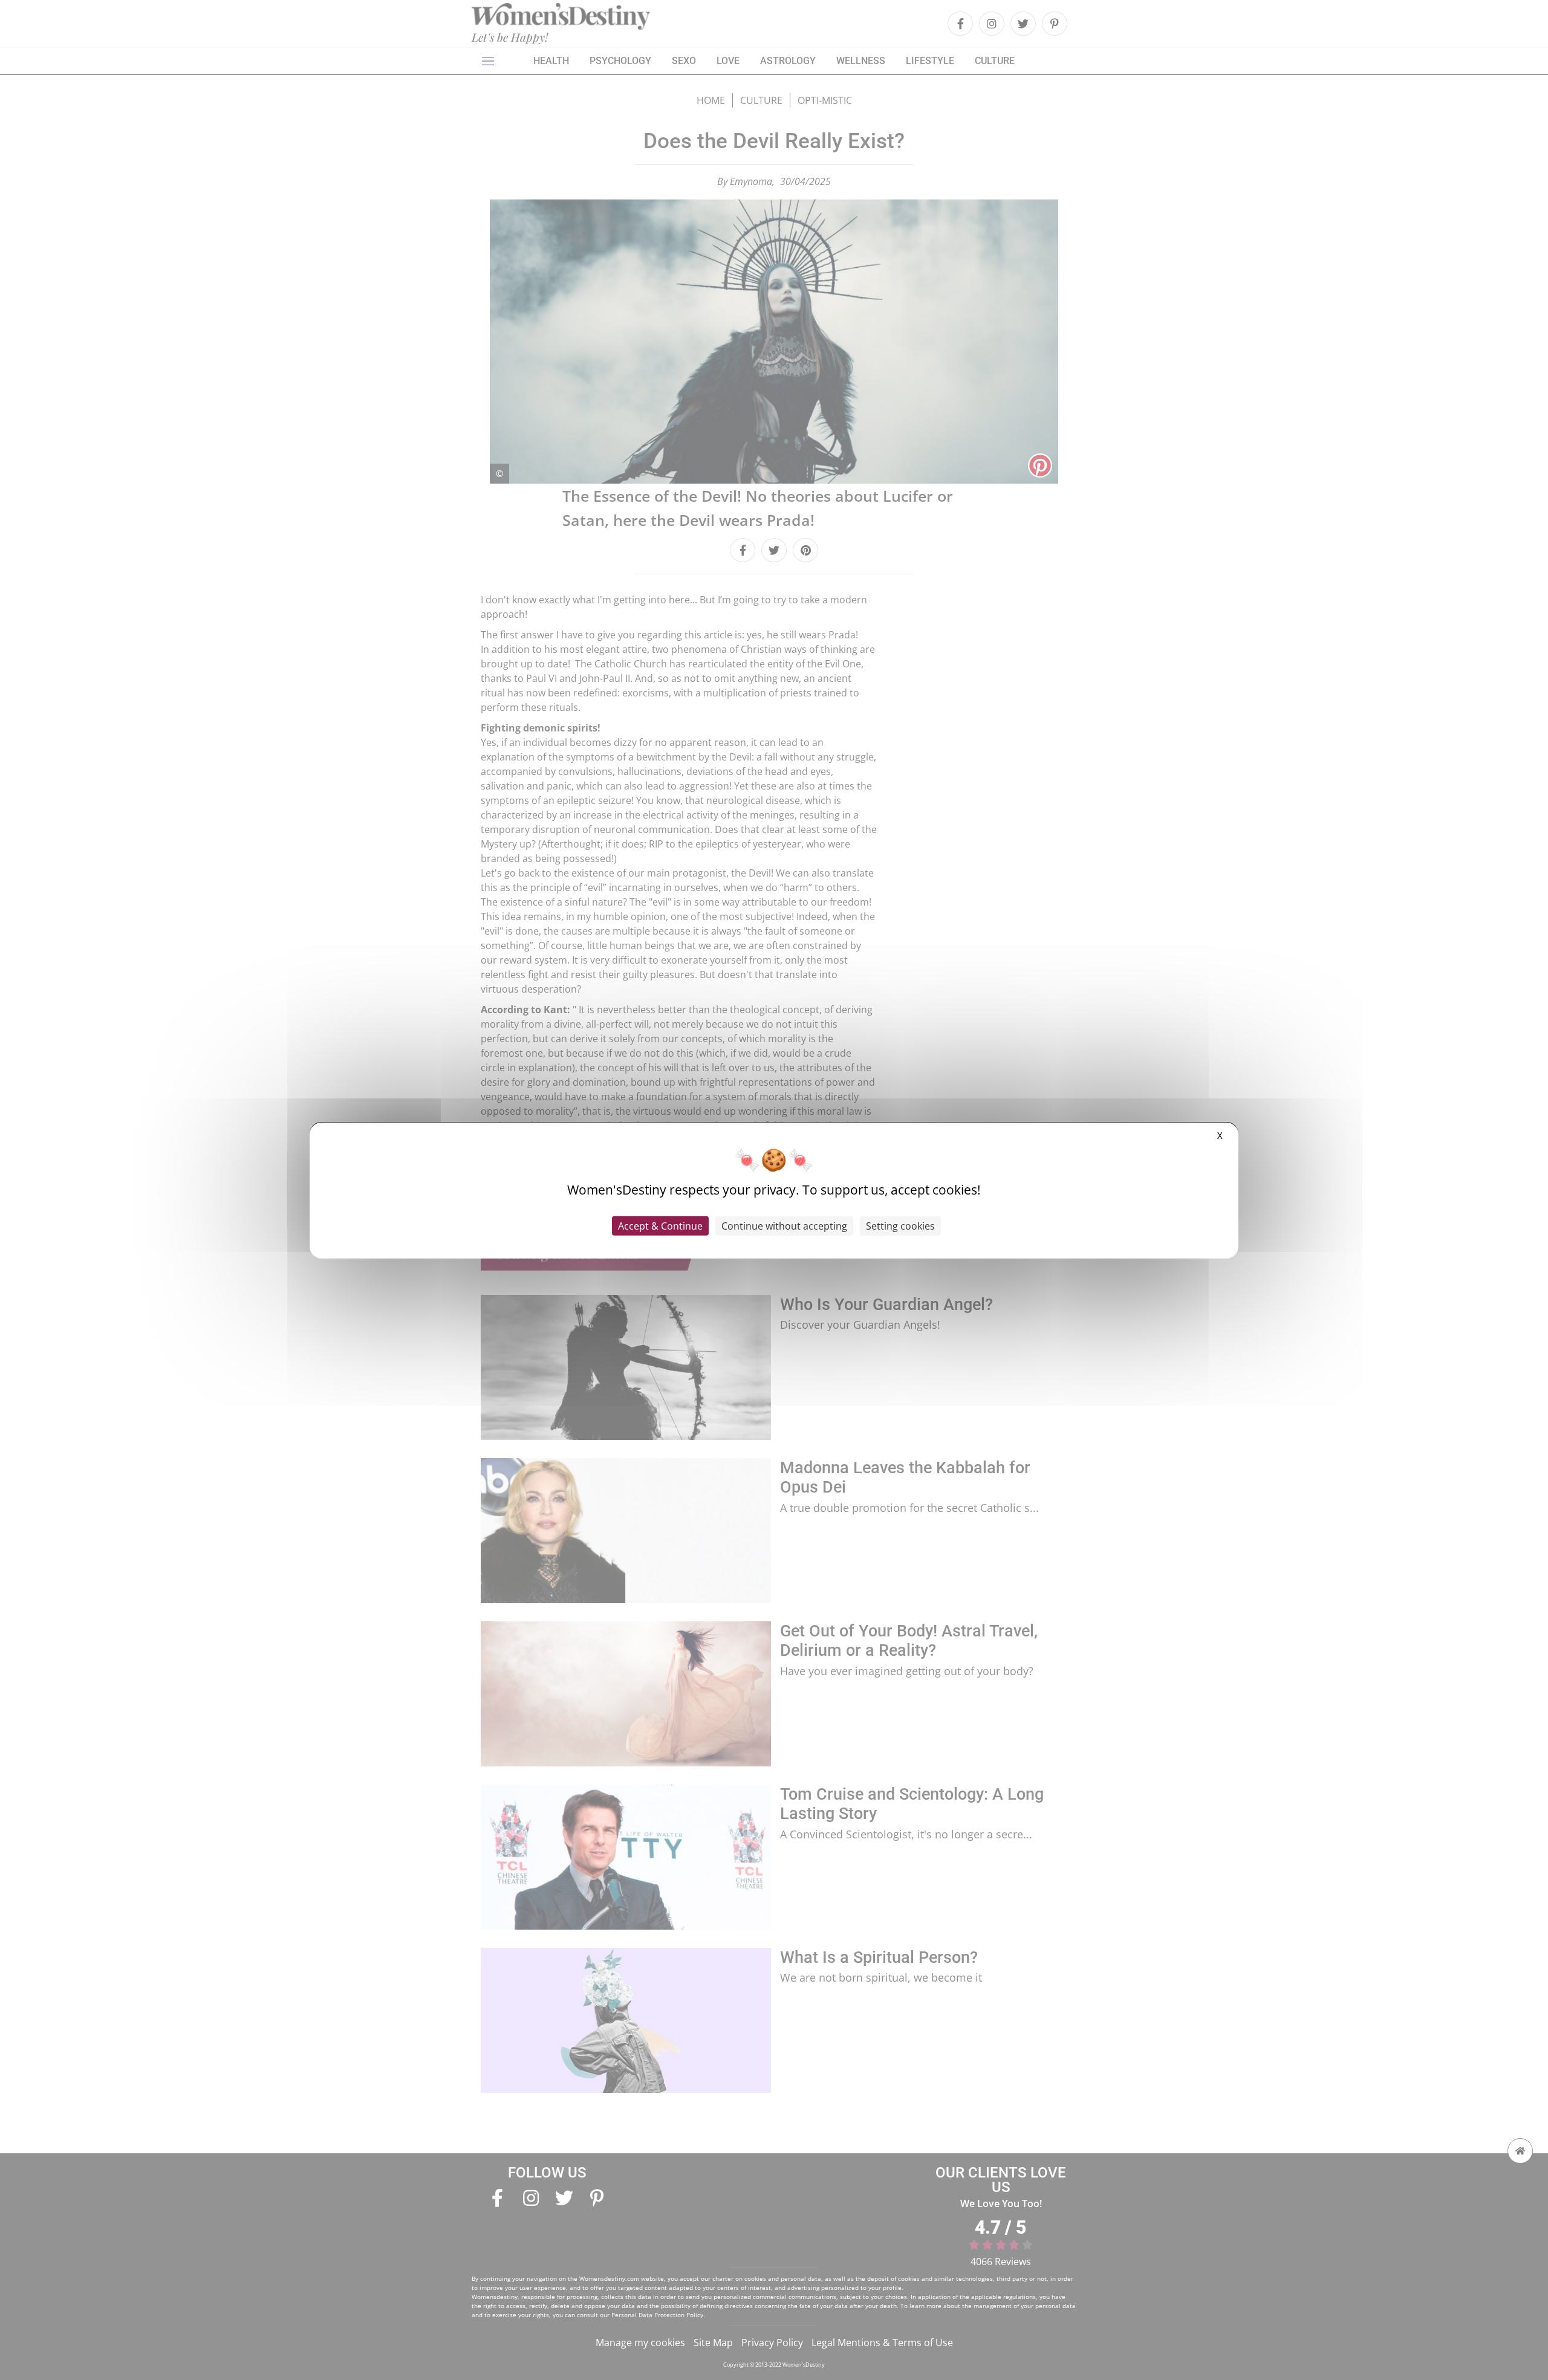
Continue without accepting (784, 1226)
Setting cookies (900, 1226)
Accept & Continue (660, 1226)
